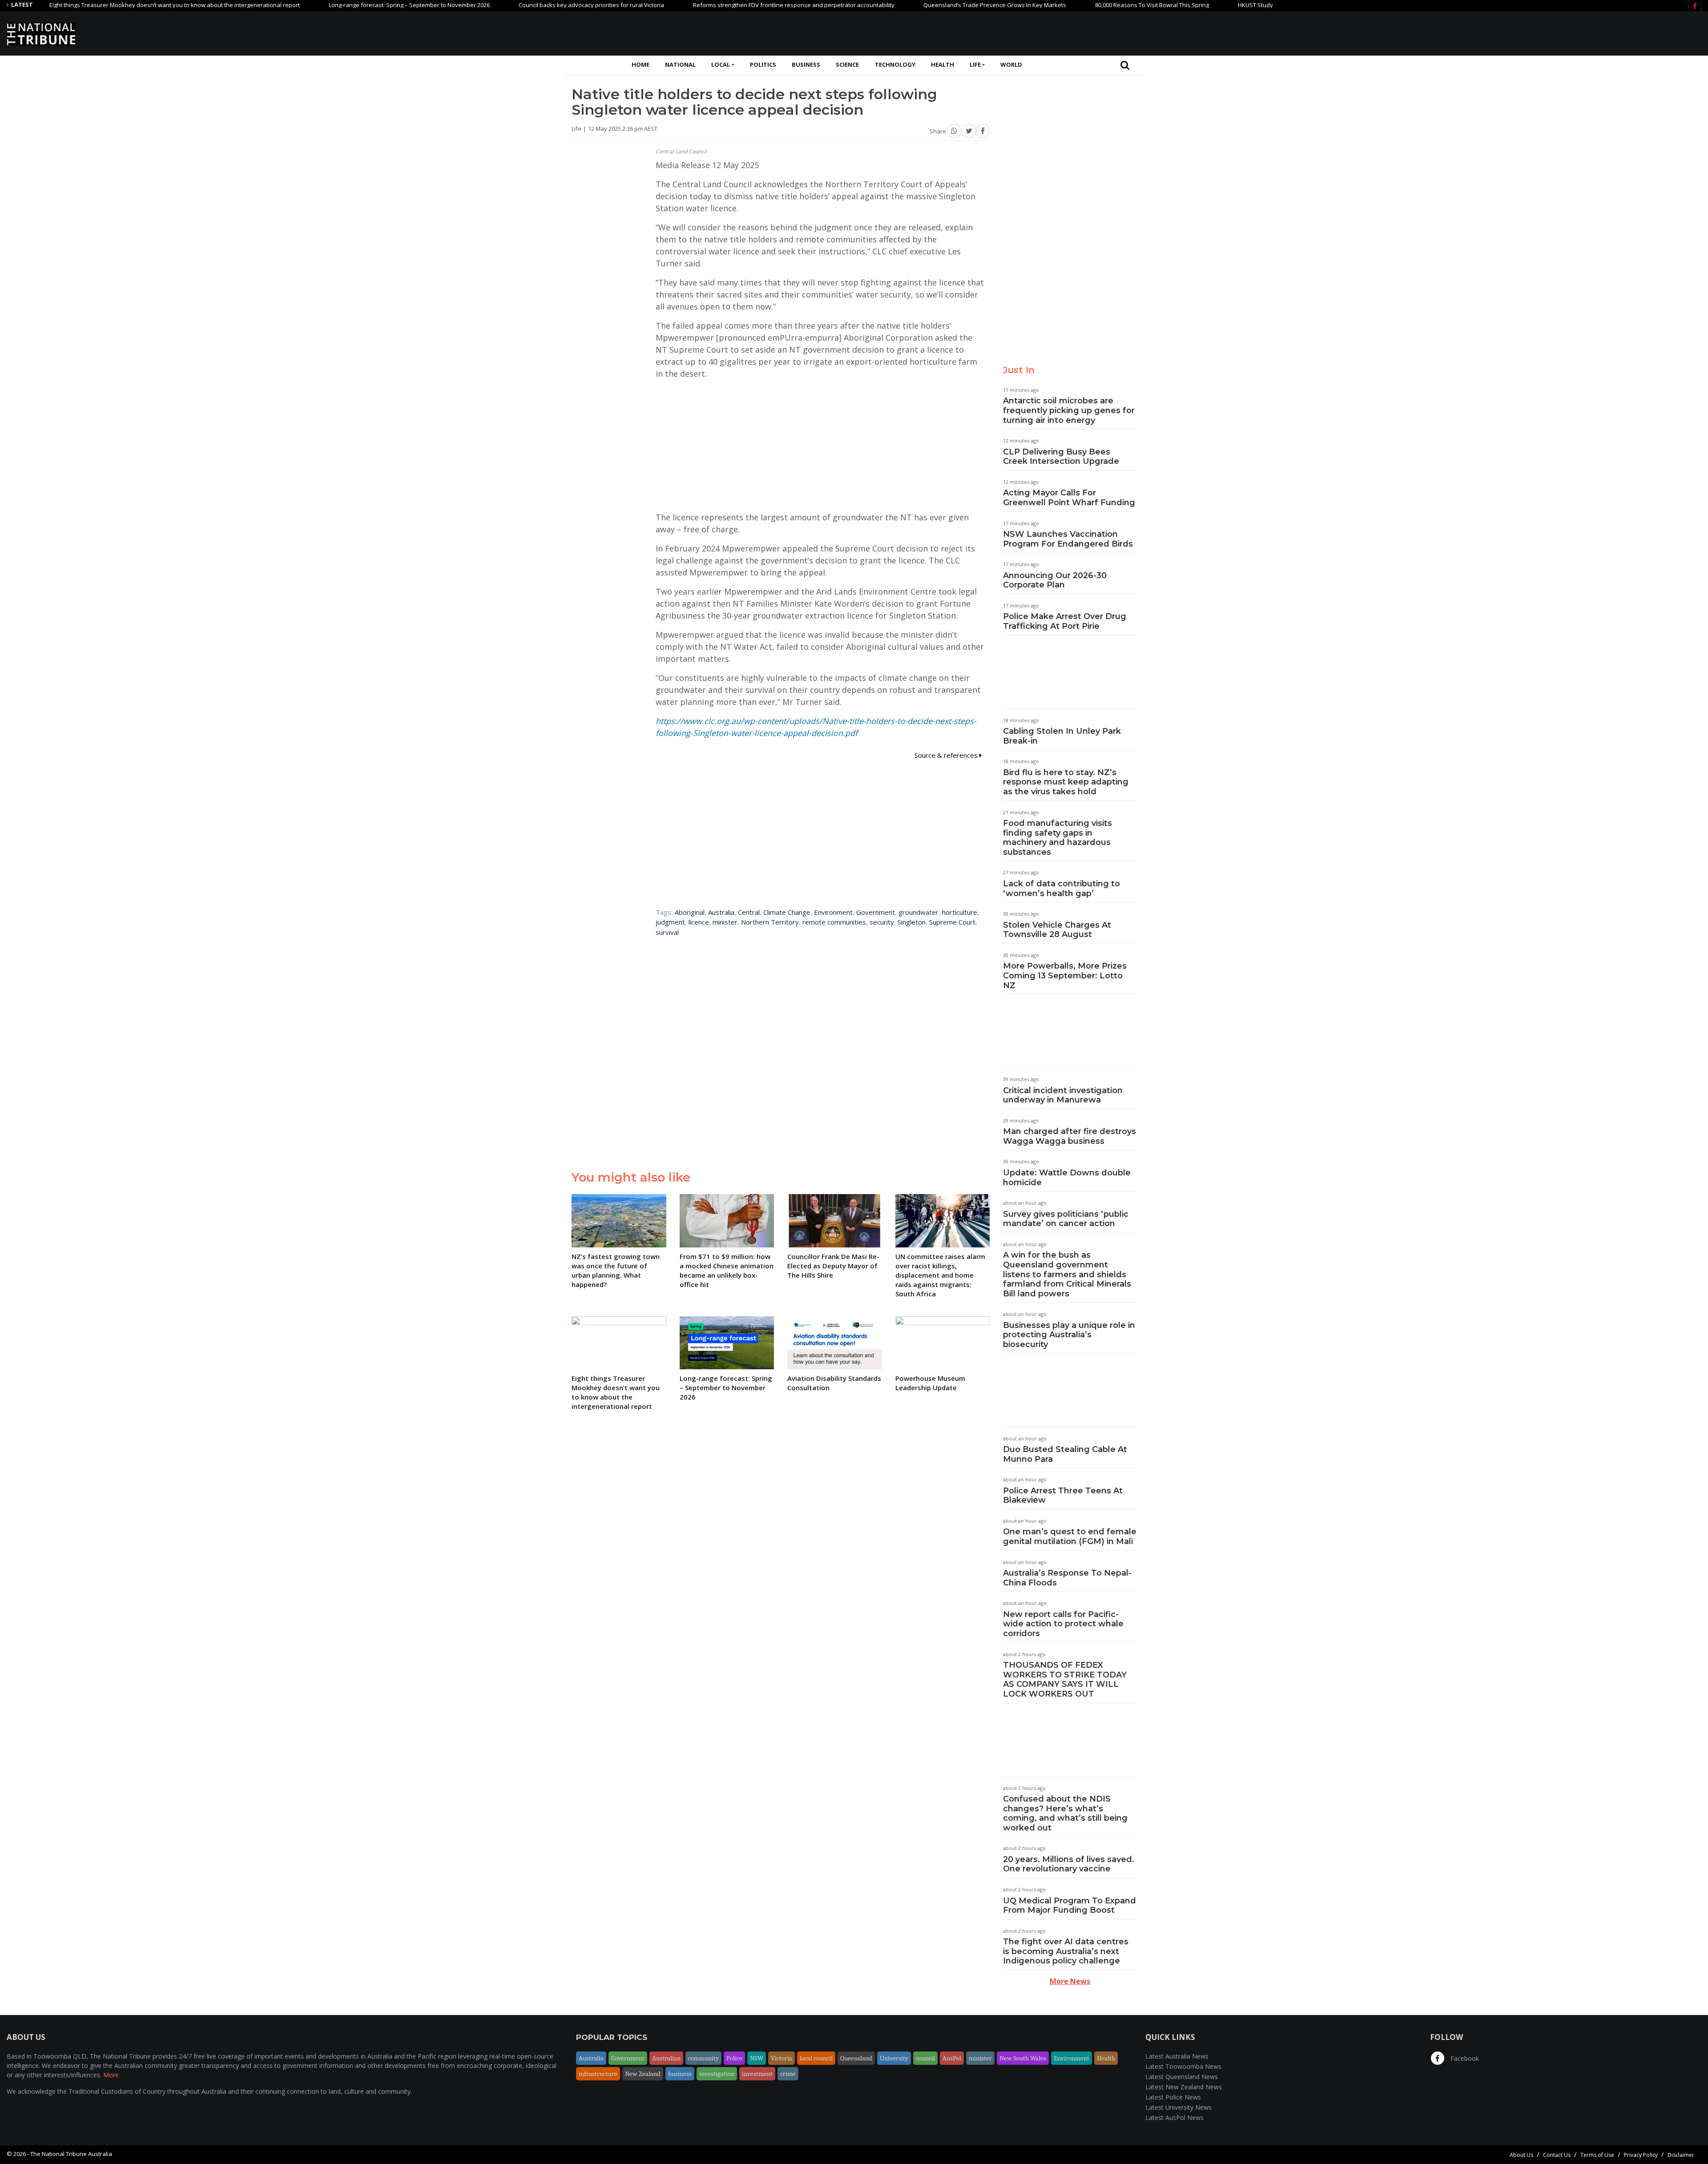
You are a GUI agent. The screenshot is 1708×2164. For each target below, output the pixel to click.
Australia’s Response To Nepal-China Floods (1067, 1578)
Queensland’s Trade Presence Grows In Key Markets (907, 5)
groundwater (918, 912)
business (680, 2074)
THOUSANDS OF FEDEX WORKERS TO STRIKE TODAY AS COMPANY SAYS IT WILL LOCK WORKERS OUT (1065, 1679)
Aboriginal (690, 912)
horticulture (960, 912)
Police (734, 2058)
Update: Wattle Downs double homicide (1067, 1178)
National (680, 64)
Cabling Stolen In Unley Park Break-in (1062, 736)
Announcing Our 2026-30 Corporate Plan (1055, 580)
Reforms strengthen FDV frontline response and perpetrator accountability (706, 5)
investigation (717, 2074)
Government (876, 912)
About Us (1521, 2155)
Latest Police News (1173, 2097)
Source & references (947, 755)
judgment (670, 922)
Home (640, 64)
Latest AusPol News (1174, 2118)
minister (725, 922)
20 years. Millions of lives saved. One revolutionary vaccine (1069, 1864)
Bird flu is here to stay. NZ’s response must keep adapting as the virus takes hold (1066, 782)
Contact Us (1557, 2155)
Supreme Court (952, 922)
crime (788, 2074)
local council (816, 2058)
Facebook (1464, 2058)
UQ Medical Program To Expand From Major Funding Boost (1070, 1906)
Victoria (781, 2058)
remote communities (834, 922)
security (882, 922)
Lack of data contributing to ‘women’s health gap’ (1061, 889)
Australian (666, 2058)
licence (699, 922)
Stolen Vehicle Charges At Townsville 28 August (1057, 930)
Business (806, 64)
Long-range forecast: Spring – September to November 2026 (321, 5)
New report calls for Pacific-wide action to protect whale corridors (1063, 1624)
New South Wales (1023, 2058)
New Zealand (643, 2074)
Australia (721, 912)
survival (667, 932)
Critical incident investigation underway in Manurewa (1063, 1095)
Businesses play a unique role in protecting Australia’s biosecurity (1069, 1335)
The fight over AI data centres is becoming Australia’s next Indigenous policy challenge (1066, 1951)
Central (749, 912)
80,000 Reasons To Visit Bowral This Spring (1064, 5)
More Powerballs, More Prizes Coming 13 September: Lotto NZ (1065, 975)
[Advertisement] (1539, 32)
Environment (833, 912)
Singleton (912, 922)
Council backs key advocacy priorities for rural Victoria (503, 5)
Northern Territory (770, 922)
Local (721, 64)
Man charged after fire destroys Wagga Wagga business (1070, 1136)
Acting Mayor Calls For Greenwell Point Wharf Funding (1069, 498)
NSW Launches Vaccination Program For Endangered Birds (1068, 539)
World (1011, 64)
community (703, 2058)
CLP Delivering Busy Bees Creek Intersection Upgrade (1061, 457)
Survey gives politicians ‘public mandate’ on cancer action (1066, 1219)
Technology (895, 64)
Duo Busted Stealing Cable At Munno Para (1065, 1454)
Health (943, 64)
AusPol (952, 2058)
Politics (763, 64)
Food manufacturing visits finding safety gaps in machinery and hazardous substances (1057, 838)
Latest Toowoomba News (1183, 2066)
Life (975, 64)
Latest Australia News (1177, 2056)
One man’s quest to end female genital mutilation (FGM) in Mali (1070, 1537)
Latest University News (1178, 2107)
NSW (757, 2058)
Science (847, 64)
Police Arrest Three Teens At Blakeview (1063, 1496)
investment (757, 2074)
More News (1070, 1981)
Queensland (856, 2058)
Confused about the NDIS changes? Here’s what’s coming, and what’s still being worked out (1065, 1813)
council (925, 2058)
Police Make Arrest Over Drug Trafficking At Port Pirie (1065, 621)
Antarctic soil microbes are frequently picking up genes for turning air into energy (1069, 410)
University (894, 2058)
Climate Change (787, 912)
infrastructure (598, 2074)
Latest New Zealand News (1184, 2087)
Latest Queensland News (1182, 2077)
